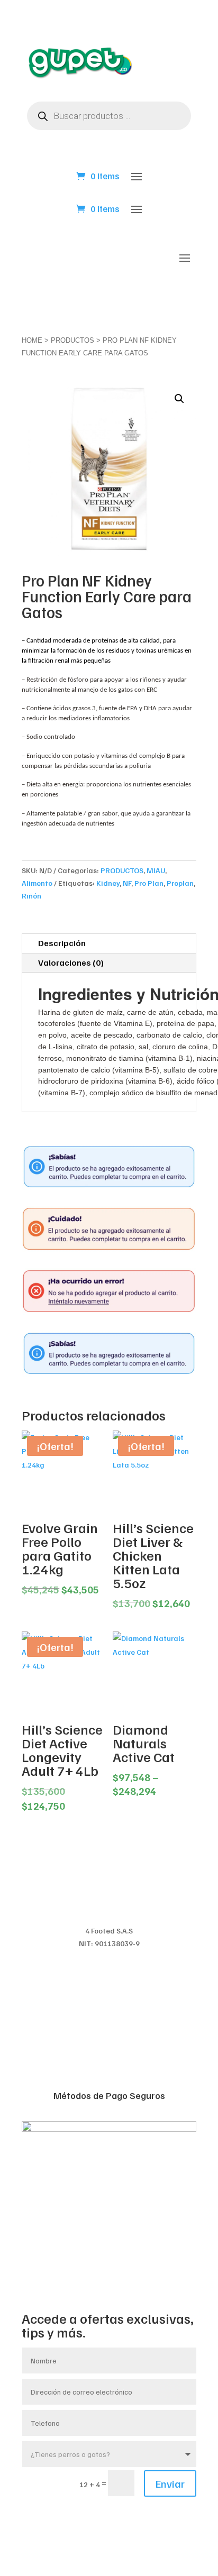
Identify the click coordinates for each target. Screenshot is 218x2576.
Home (32, 340)
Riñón (31, 896)
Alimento (37, 883)
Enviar (170, 2483)
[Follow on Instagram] (130, 2521)
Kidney (108, 883)
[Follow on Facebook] (88, 2521)
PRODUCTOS (72, 340)
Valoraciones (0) (71, 962)
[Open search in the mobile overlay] (109, 116)
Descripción (62, 943)
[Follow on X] (109, 2521)
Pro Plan (149, 883)
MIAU (156, 870)
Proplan (180, 883)
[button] (179, 399)
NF (127, 883)
